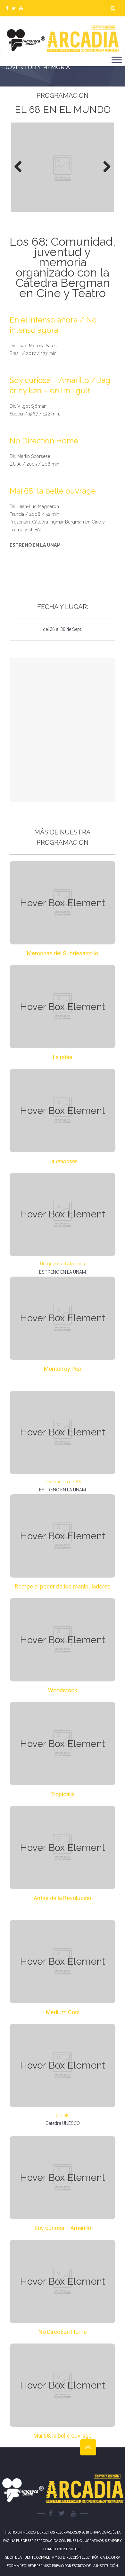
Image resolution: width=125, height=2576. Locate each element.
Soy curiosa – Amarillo (63, 2228)
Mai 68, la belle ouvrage (53, 491)
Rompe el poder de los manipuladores (63, 1586)
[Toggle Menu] (117, 60)
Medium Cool (63, 2012)
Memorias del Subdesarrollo (63, 953)
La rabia (63, 1057)
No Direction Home (44, 441)
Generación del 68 (63, 1482)
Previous (21, 167)
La (63, 1161)
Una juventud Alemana (63, 1264)
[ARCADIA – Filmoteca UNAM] (63, 39)
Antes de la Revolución (63, 1898)
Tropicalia (63, 1794)
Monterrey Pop (63, 1369)
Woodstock (63, 1690)
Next (104, 167)
